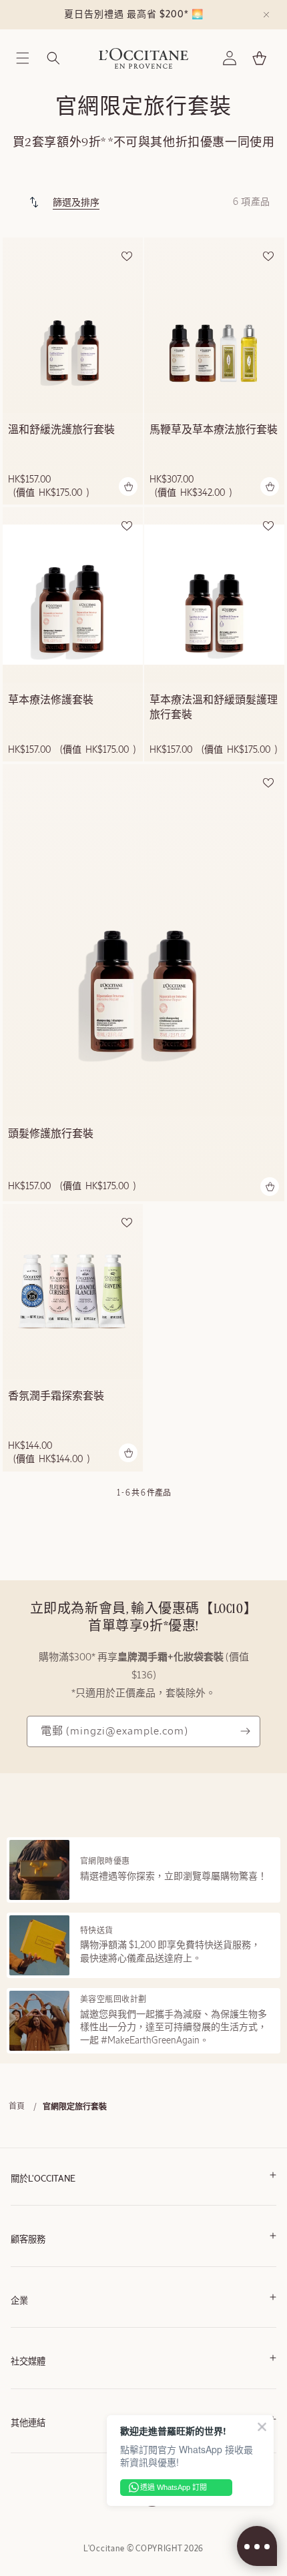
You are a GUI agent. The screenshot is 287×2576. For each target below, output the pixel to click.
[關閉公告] (266, 15)
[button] (23, 58)
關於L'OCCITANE (43, 2179)
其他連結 (28, 2424)
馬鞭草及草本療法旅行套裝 (214, 430)
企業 (19, 2301)
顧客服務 (28, 2240)
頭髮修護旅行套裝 (51, 1135)
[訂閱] (245, 1731)
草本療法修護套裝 (51, 701)
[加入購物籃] (128, 487)
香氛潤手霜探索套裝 (56, 1397)
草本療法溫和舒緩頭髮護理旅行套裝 (214, 708)
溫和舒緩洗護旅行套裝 (61, 430)
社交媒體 (28, 2362)
